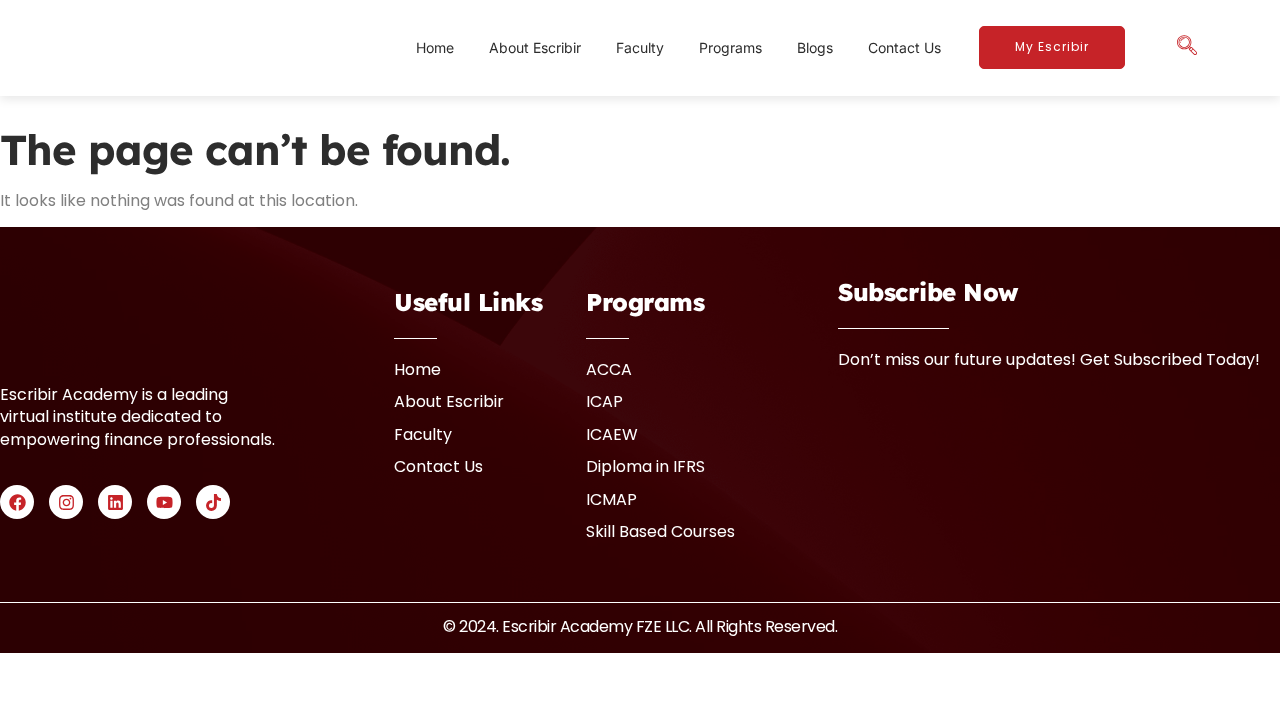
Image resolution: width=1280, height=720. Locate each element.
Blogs (815, 47)
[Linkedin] (115, 502)
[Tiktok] (213, 502)
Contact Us (904, 47)
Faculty (640, 47)
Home (435, 47)
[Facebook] (17, 502)
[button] (1187, 48)
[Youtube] (164, 502)
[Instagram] (66, 502)
